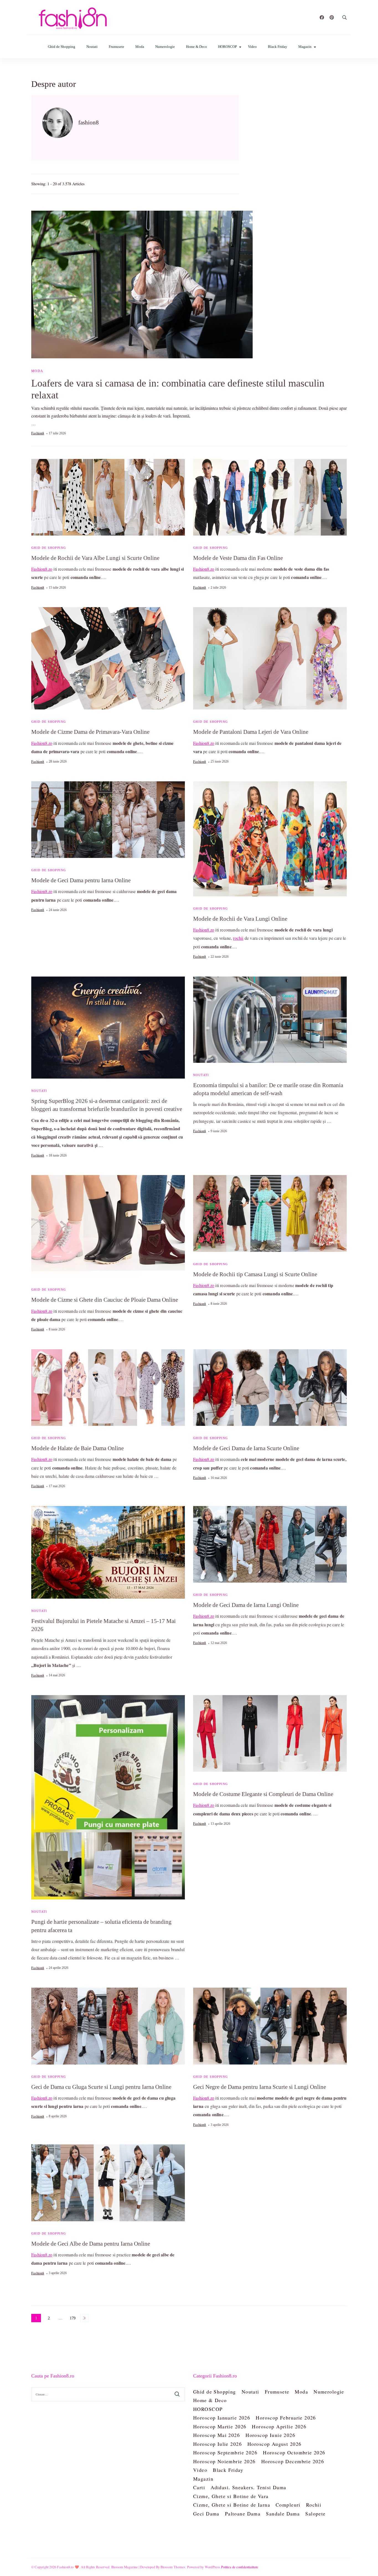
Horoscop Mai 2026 (217, 2435)
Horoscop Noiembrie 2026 (224, 2461)
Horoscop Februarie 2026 (286, 2418)
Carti (199, 2487)
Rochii (314, 2505)
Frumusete (116, 47)
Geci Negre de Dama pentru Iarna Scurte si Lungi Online (260, 2087)
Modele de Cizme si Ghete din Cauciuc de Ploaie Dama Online (105, 1300)
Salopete (315, 2514)
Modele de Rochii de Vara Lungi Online (240, 919)
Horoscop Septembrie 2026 (225, 2452)
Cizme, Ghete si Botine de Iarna (232, 2505)
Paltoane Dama (243, 2514)
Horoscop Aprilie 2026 (279, 2426)
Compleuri (288, 2505)
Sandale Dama (283, 2514)
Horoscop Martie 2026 (220, 2426)
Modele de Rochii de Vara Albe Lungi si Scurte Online (95, 558)
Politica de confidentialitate (240, 2567)
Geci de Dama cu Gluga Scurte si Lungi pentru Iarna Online (101, 2087)
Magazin (305, 47)
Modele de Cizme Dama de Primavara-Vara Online (90, 732)
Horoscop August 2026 (274, 2444)
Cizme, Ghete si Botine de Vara (231, 2496)
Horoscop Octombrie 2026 (294, 2452)
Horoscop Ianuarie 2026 (222, 2418)
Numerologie (165, 47)
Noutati (92, 47)
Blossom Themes (173, 2567)
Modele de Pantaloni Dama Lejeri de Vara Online (251, 732)
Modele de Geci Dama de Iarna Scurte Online (246, 1448)
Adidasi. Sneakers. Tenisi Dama (248, 2487)
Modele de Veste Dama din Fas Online (238, 558)
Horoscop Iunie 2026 (270, 2435)
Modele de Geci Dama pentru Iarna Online (81, 880)
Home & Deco (196, 47)
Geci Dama (206, 2514)
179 (73, 2319)
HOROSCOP (227, 47)
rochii (238, 938)
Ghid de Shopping (62, 47)
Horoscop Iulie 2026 (218, 2444)
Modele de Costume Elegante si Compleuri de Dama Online (263, 1794)
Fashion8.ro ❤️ (68, 2567)
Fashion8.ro (42, 569)
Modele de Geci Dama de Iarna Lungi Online (246, 1605)
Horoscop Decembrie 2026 (293, 2461)
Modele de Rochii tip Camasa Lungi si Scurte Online (255, 1274)
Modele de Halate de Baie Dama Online (77, 1448)
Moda (140, 47)
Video (252, 47)
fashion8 (38, 433)
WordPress (213, 2567)
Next (84, 2318)
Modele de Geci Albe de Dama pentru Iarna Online (91, 2244)
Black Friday (278, 47)
